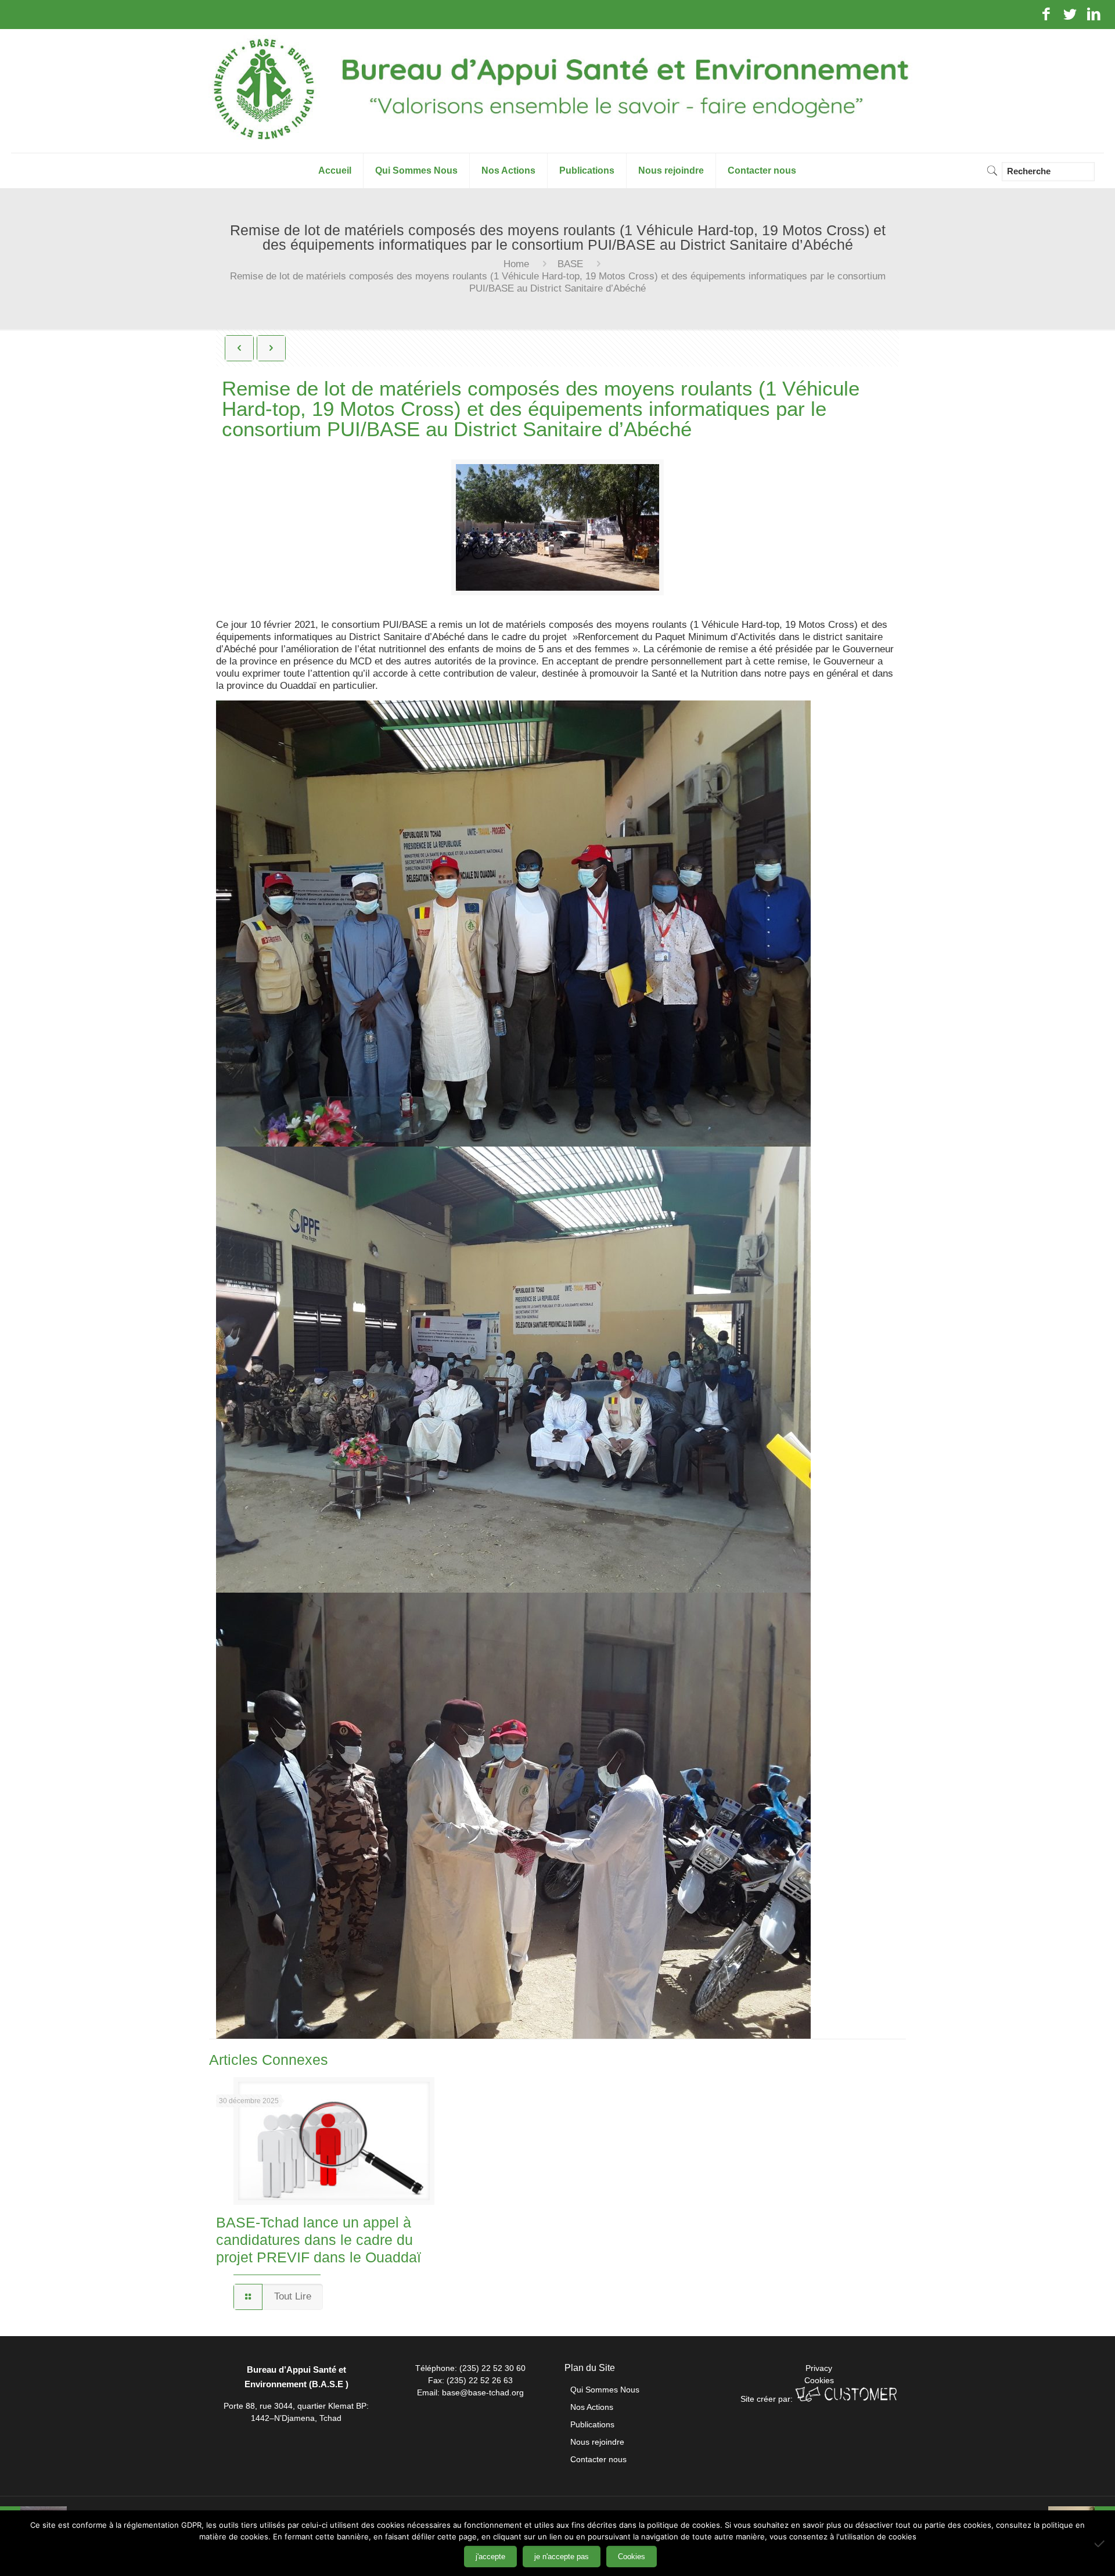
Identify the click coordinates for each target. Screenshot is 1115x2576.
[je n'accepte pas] (1100, 2543)
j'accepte (490, 2557)
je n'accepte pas (562, 2557)
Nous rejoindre (597, 2442)
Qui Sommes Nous (605, 2390)
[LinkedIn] (1094, 16)
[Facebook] (1046, 16)
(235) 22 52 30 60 (492, 2368)
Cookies (819, 2380)
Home (516, 264)
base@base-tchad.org (483, 2392)
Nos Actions (592, 2407)
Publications (592, 2424)
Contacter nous (598, 2459)
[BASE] (557, 91)
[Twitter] (1070, 16)
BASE (570, 264)
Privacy (819, 2368)
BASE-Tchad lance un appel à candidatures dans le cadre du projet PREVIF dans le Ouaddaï (319, 2240)
